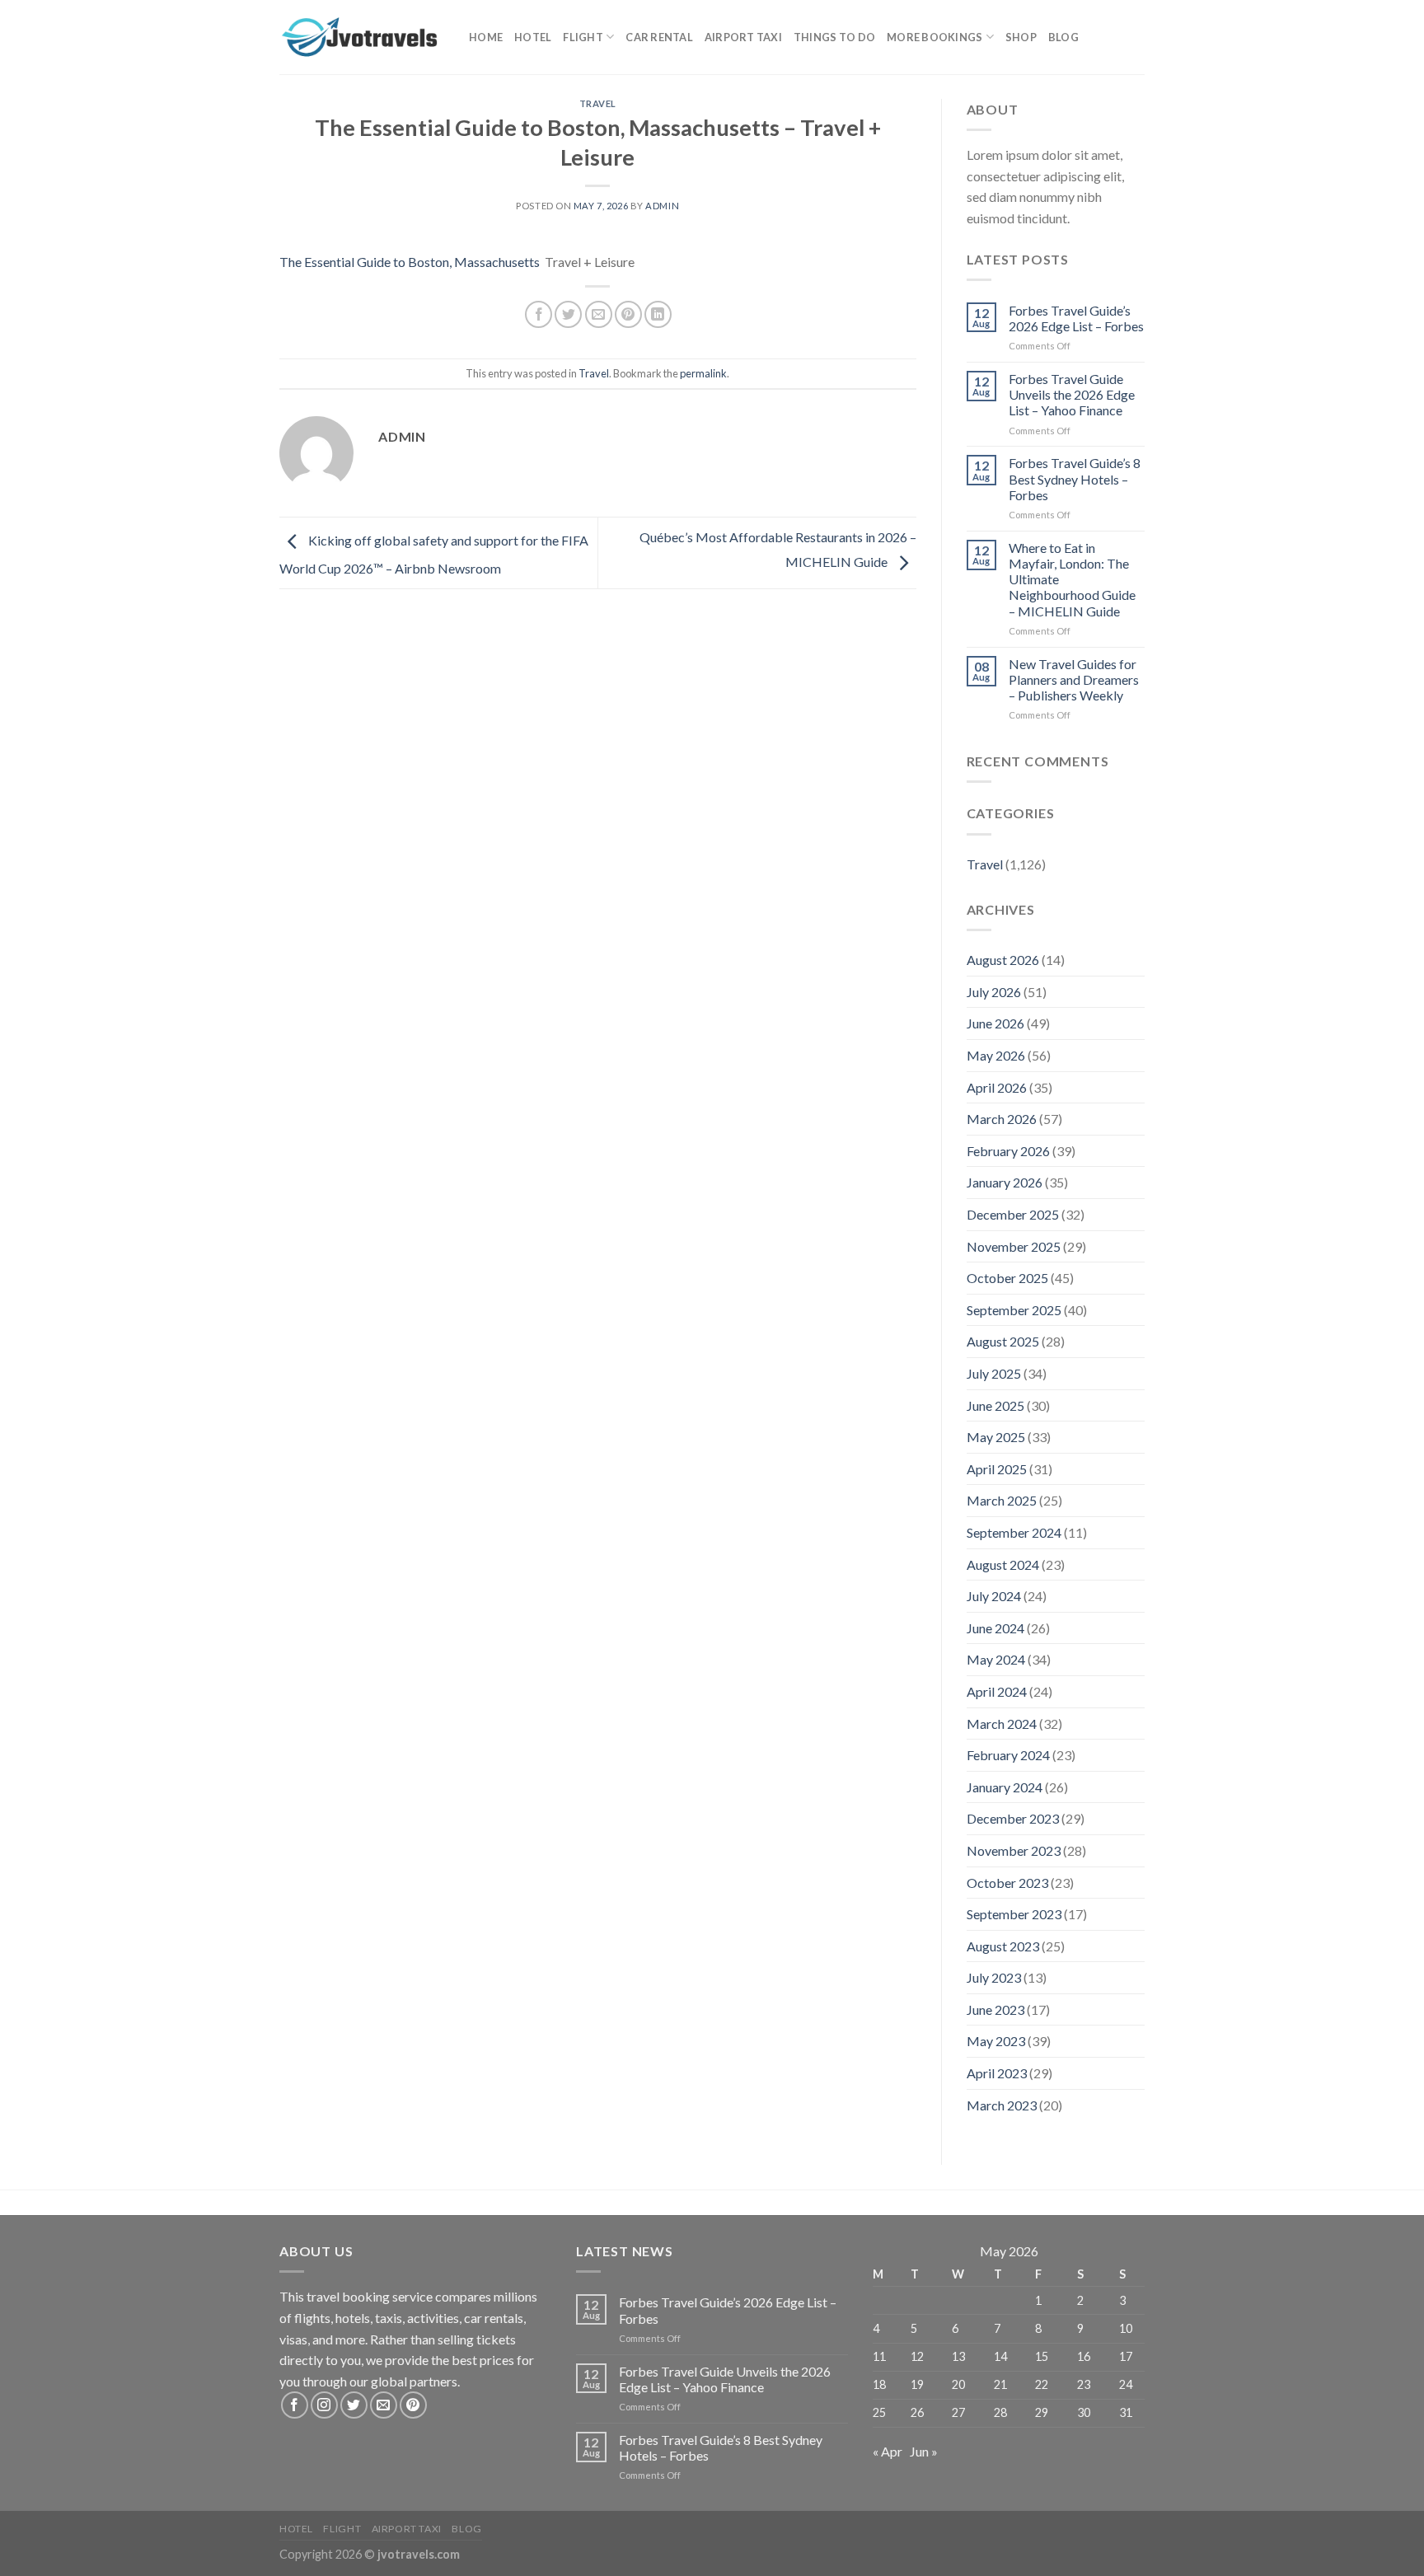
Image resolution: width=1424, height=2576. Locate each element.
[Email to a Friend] (599, 314)
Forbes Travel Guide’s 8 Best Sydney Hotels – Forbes (1075, 478)
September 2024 (1014, 1532)
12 (917, 2356)
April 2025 (997, 1469)
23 (1084, 2384)
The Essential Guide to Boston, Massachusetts (410, 262)
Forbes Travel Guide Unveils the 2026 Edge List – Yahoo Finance (1072, 394)
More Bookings (934, 37)
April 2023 (997, 2073)
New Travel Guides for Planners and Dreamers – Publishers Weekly (1074, 679)
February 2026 (1008, 1151)
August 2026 (1003, 960)
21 (1000, 2384)
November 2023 (1014, 1850)
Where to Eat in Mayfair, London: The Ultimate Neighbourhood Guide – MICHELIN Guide (1072, 579)
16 (1084, 2356)
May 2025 (996, 1437)
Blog (1063, 37)
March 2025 (1002, 1500)
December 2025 (1013, 1214)
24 (1126, 2384)
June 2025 (995, 1405)
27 (958, 2412)
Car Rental (659, 37)
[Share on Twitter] (568, 314)
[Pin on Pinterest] (628, 314)
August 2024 (1003, 1564)
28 (1000, 2412)
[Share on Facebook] (539, 314)
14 (1000, 2356)
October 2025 (1007, 1278)
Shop (1021, 37)
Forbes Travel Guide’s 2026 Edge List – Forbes (1076, 318)
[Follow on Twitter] (354, 2405)
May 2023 (996, 2041)
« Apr (888, 2451)
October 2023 (1007, 1883)
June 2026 (995, 1023)
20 (958, 2384)
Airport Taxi (743, 37)
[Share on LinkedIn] (658, 314)
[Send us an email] (384, 2405)
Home (486, 37)
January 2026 (1005, 1182)
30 (1084, 2412)
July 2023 (994, 1977)
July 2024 (994, 1596)
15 (1042, 2356)
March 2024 (1002, 1724)
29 (1042, 2412)
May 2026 (996, 1055)
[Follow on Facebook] (295, 2405)
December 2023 (1013, 1818)
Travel (598, 103)
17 (1126, 2356)
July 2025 (994, 1373)
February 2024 (1008, 1755)
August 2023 (1003, 1946)
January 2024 (1005, 1787)
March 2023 (1002, 2105)
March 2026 (1002, 1119)
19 (917, 2384)
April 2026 (997, 1087)
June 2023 (995, 2009)
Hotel (533, 37)
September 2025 (1014, 1310)
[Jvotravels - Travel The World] (362, 37)
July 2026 (994, 992)
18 (879, 2384)
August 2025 (1003, 1341)
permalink (703, 373)
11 (879, 2356)
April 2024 (997, 1691)
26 (917, 2412)
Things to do (834, 37)
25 (879, 2412)
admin (662, 206)
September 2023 (1014, 1914)
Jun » (924, 2451)
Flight (583, 37)
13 (958, 2356)
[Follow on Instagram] (324, 2405)
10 (1126, 2328)
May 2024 (996, 1659)
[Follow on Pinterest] (413, 2405)
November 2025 (1014, 1246)
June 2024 (995, 1628)
